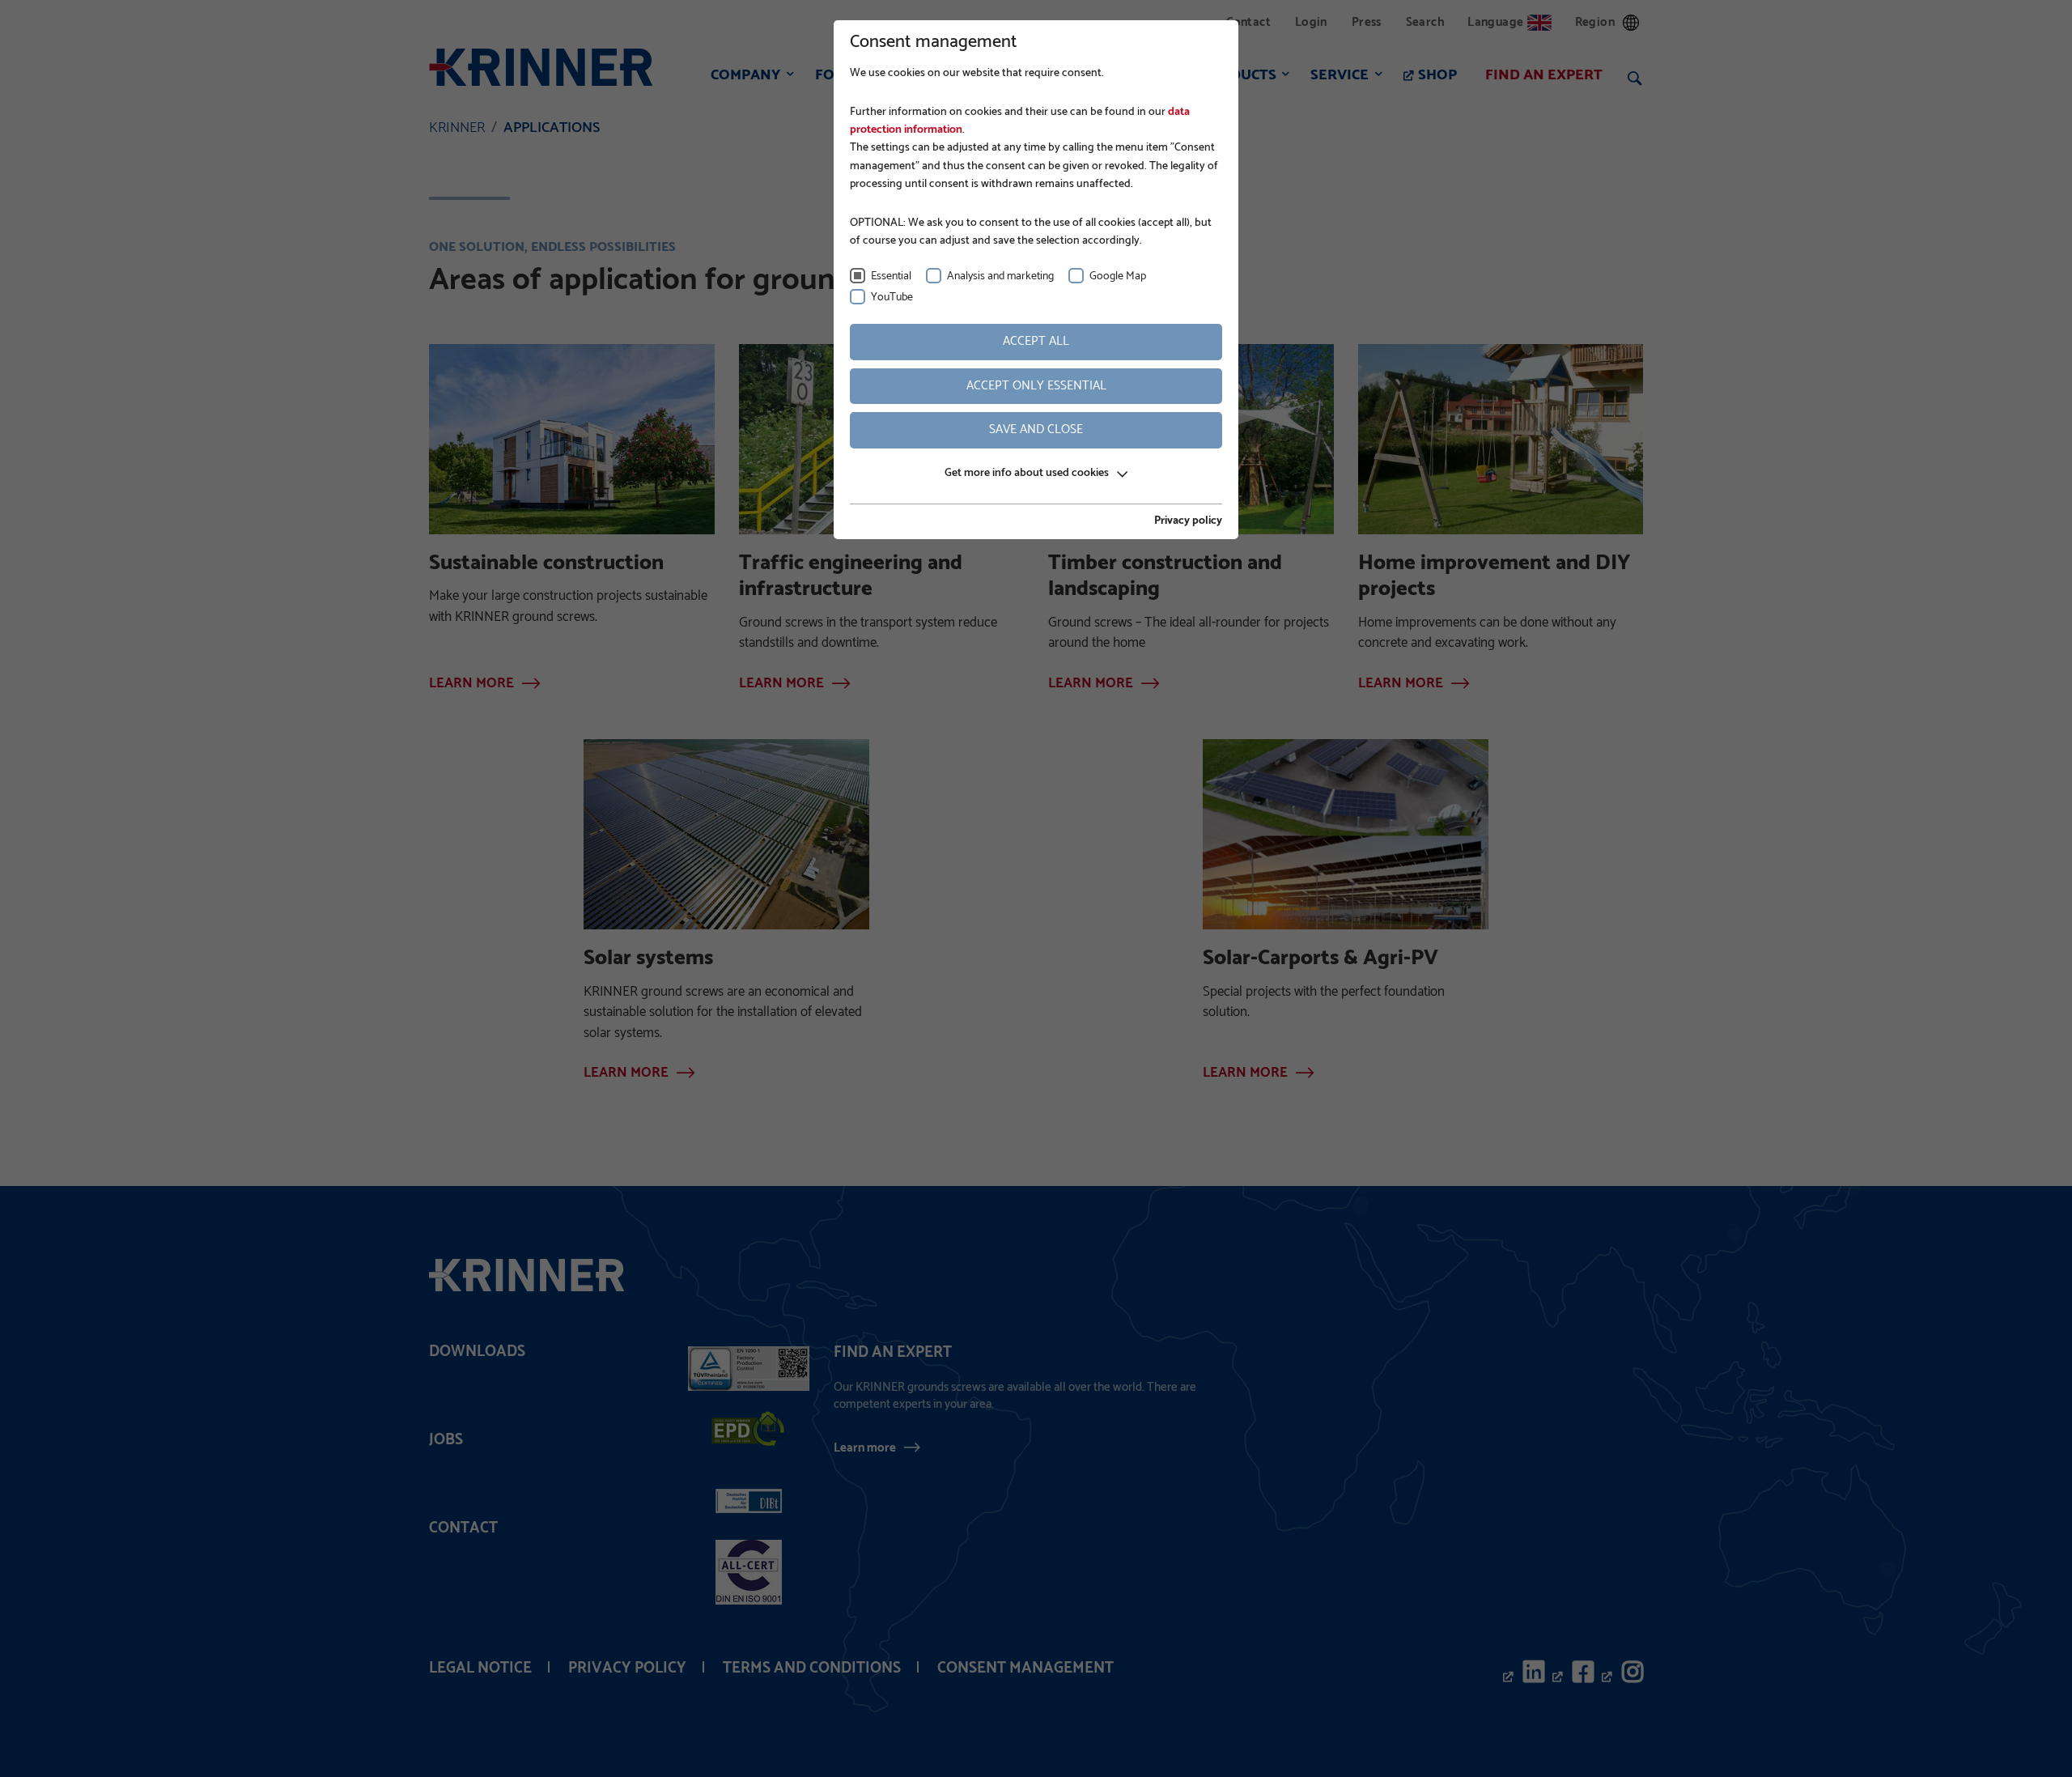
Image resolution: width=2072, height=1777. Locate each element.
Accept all (1036, 341)
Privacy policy (1188, 521)
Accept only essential (1036, 386)
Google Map (1118, 276)
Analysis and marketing (1000, 276)
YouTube (892, 298)
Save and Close (1036, 429)
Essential (891, 276)
